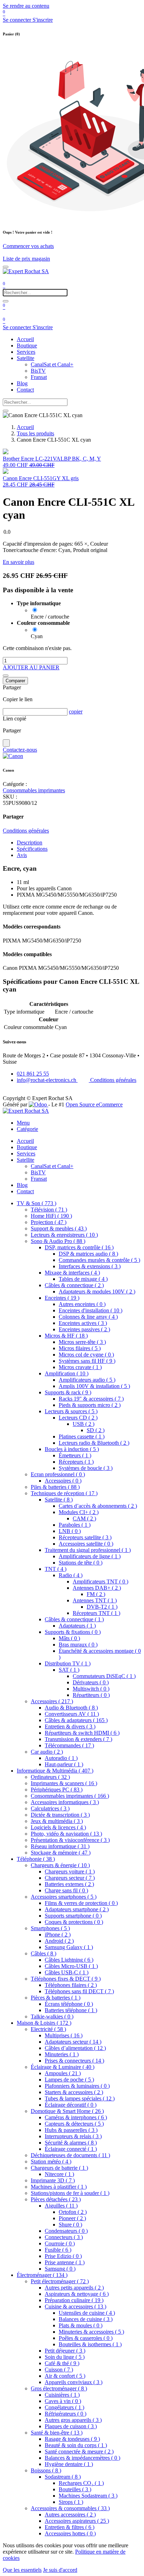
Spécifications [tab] (32, 849)
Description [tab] (30, 842)
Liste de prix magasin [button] (26, 259)
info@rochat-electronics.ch (47, 1080)
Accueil (25, 427)
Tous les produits (35, 433)
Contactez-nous (20, 750)
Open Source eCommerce (94, 1104)
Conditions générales (26, 831)
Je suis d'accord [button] (60, 2570)
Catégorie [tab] (27, 1129)
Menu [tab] (23, 1123)
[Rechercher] (6, 301)
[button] (31, 667)
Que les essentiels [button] (22, 2570)
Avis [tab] (22, 855)
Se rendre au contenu (26, 6)
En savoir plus (19, 562)
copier (76, 712)
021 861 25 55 (33, 1074)
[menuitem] (25, 339)
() (37, 1203)
